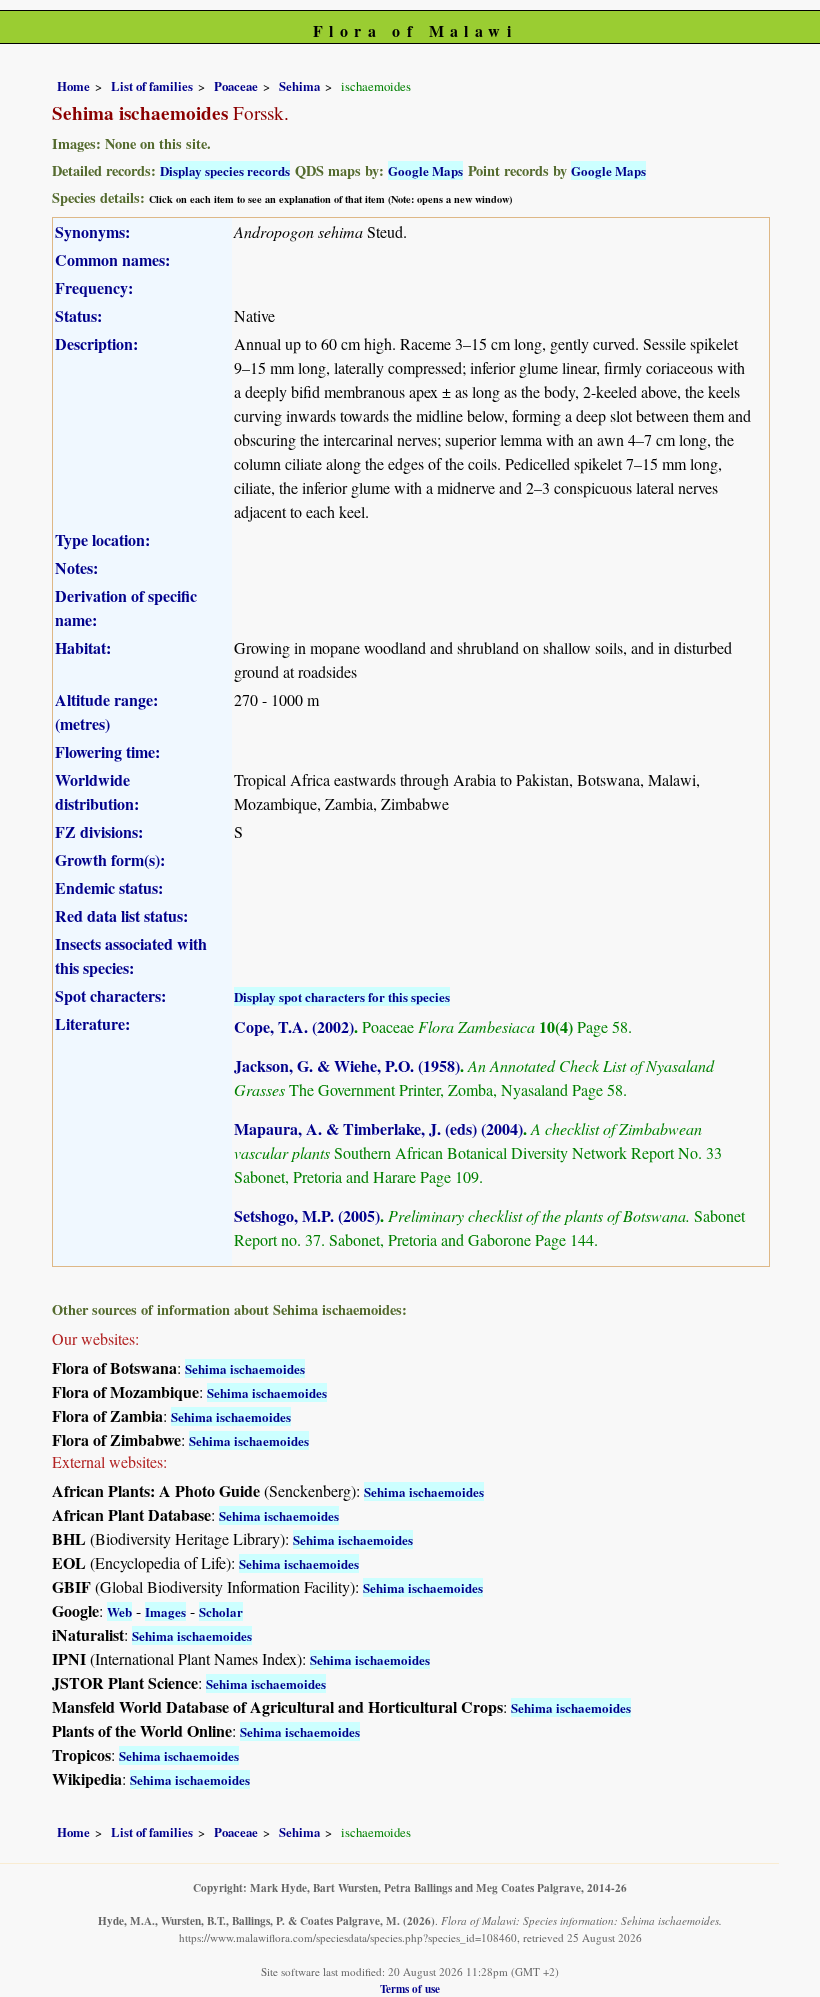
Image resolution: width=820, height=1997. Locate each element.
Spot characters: (110, 995)
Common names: (112, 259)
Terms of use (410, 1988)
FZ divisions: (99, 831)
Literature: (92, 1023)
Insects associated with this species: (131, 955)
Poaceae (236, 86)
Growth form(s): (110, 859)
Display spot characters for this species (342, 996)
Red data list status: (121, 915)
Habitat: (83, 647)
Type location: (102, 539)
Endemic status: (109, 887)
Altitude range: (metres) (106, 711)
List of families (152, 86)
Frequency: (94, 287)
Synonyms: (92, 231)
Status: (78, 315)
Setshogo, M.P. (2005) (307, 1215)
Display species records (225, 170)
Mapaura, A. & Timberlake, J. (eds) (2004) (378, 1128)
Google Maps (425, 170)
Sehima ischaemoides (245, 1368)
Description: (96, 343)
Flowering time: (107, 751)
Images (165, 1611)
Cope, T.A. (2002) (294, 1026)
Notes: (76, 567)
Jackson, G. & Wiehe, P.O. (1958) (347, 1065)
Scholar (221, 1611)
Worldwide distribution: (97, 791)
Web (119, 1611)
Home (73, 86)
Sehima (299, 86)
